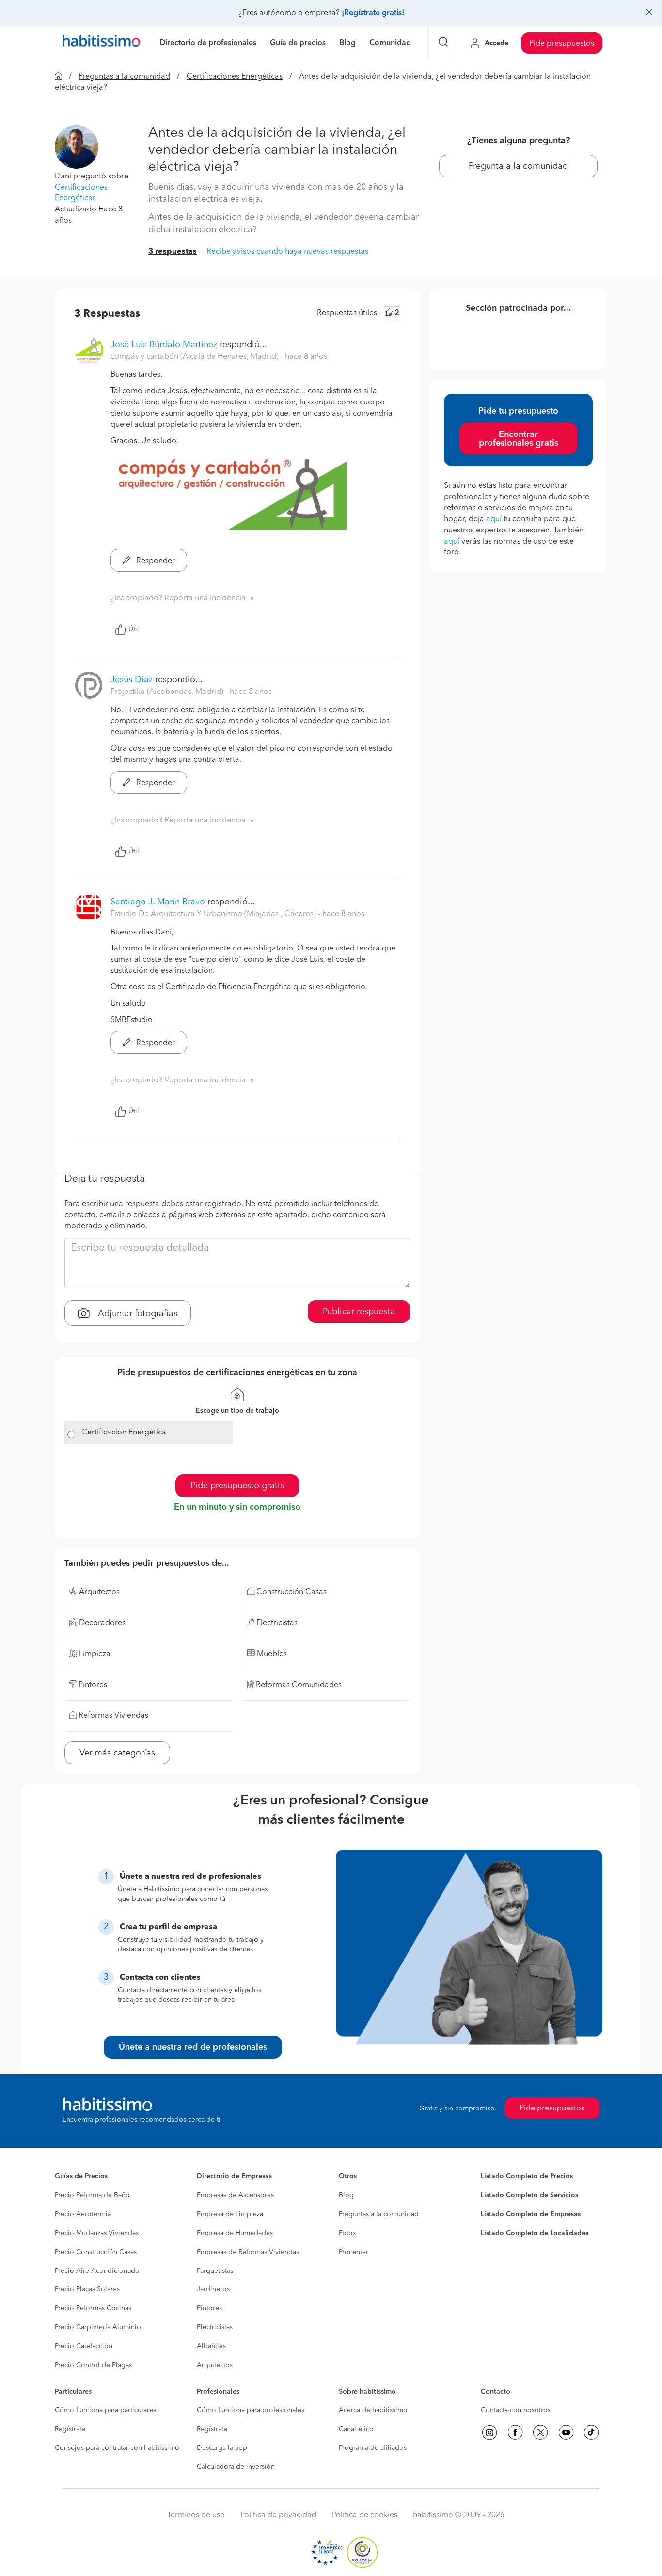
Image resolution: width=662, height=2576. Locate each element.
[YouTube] (566, 2432)
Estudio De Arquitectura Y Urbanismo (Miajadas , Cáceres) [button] (214, 914)
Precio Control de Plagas (93, 2365)
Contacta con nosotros (516, 2410)
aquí (494, 519)
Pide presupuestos (562, 44)
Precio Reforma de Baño (92, 2195)
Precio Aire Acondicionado (97, 2271)
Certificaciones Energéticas (235, 77)
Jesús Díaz (132, 680)
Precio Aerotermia (83, 2214)
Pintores (209, 2308)
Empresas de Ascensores (235, 2195)
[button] (77, 146)
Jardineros (213, 2289)
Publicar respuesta (359, 1312)
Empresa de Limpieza (230, 2214)
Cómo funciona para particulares (105, 2410)
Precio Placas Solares (87, 2289)
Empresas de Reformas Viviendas (248, 2252)
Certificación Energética (124, 1433)
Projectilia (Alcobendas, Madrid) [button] (168, 692)
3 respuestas (173, 252)
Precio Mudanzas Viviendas (97, 2233)
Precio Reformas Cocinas (93, 2308)
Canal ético (356, 2429)
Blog (346, 2195)
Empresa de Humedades (235, 2233)
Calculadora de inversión (236, 2467)
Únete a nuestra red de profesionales (193, 2047)
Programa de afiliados (373, 2448)
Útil (134, 629)
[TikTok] (591, 2432)
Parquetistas (215, 2271)
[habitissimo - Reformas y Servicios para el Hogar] (101, 43)
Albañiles (211, 2346)
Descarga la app (222, 2448)
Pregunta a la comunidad (518, 166)
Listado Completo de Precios (527, 2176)
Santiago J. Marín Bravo (158, 902)
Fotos (347, 2233)
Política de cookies (365, 2515)
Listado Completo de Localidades (535, 2233)
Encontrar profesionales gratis (519, 439)
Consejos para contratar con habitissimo (117, 2448)
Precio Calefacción (84, 2346)
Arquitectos (215, 2365)
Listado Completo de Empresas (531, 2214)
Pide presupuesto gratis (237, 1486)
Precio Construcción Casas (96, 2252)
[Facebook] (515, 2432)
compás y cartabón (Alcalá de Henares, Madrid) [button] (196, 357)
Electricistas (215, 2327)
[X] (540, 2432)
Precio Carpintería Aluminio (98, 2327)
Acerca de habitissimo (373, 2410)
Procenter (354, 2252)
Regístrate (70, 2429)
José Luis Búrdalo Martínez (164, 345)
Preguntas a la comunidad (124, 77)
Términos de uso (196, 2515)
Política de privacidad (278, 2515)
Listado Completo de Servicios (529, 2195)
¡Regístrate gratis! (373, 13)
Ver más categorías (117, 1753)
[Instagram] (489, 2432)
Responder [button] (155, 561)
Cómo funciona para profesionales (251, 2410)
